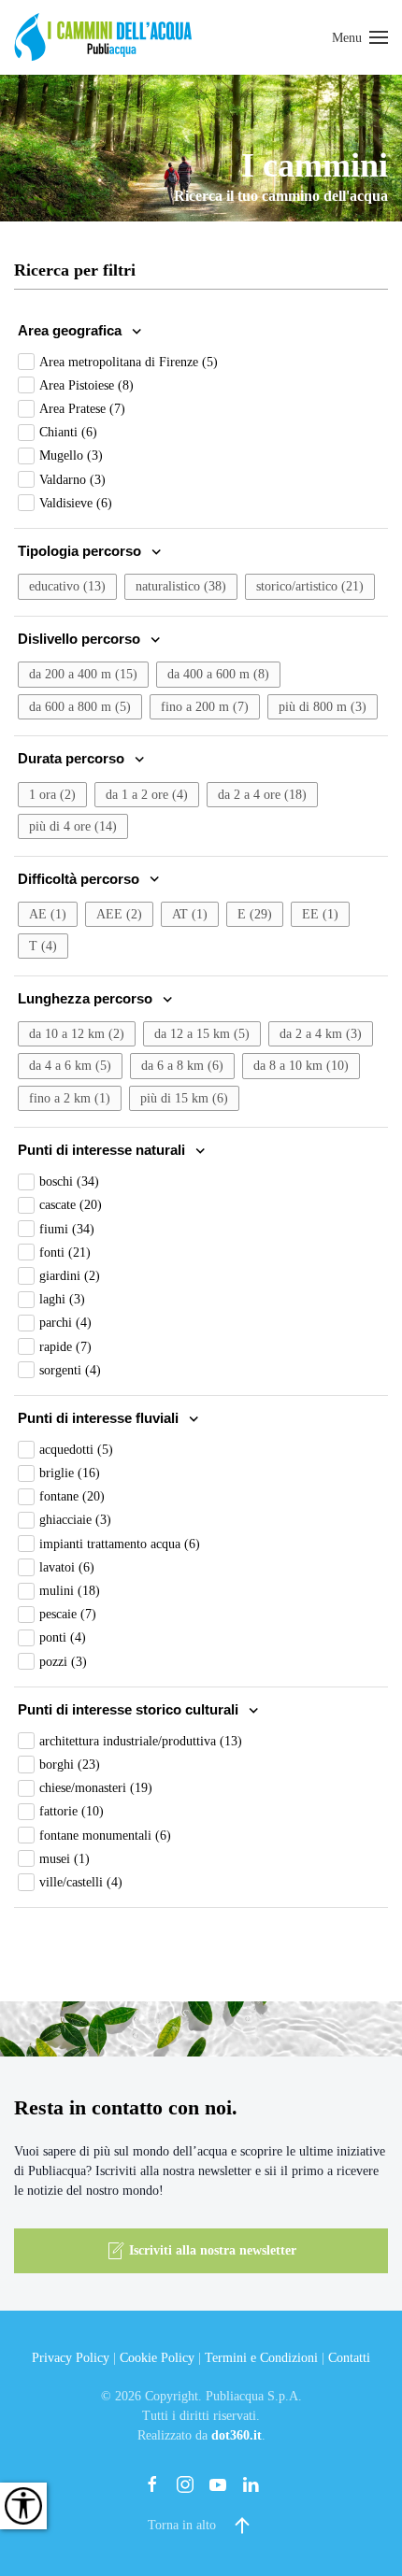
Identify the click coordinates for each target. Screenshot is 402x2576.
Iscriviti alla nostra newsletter (213, 2250)
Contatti (349, 2358)
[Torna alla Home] (103, 37)
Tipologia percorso (81, 551)
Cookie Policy (157, 2358)
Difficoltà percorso (80, 879)
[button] (360, 37)
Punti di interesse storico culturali (130, 1709)
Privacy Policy (71, 2358)
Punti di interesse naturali (103, 1150)
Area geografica (72, 330)
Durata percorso (73, 758)
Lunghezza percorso (87, 998)
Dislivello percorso (81, 639)
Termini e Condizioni (261, 2358)
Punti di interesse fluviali (100, 1418)
